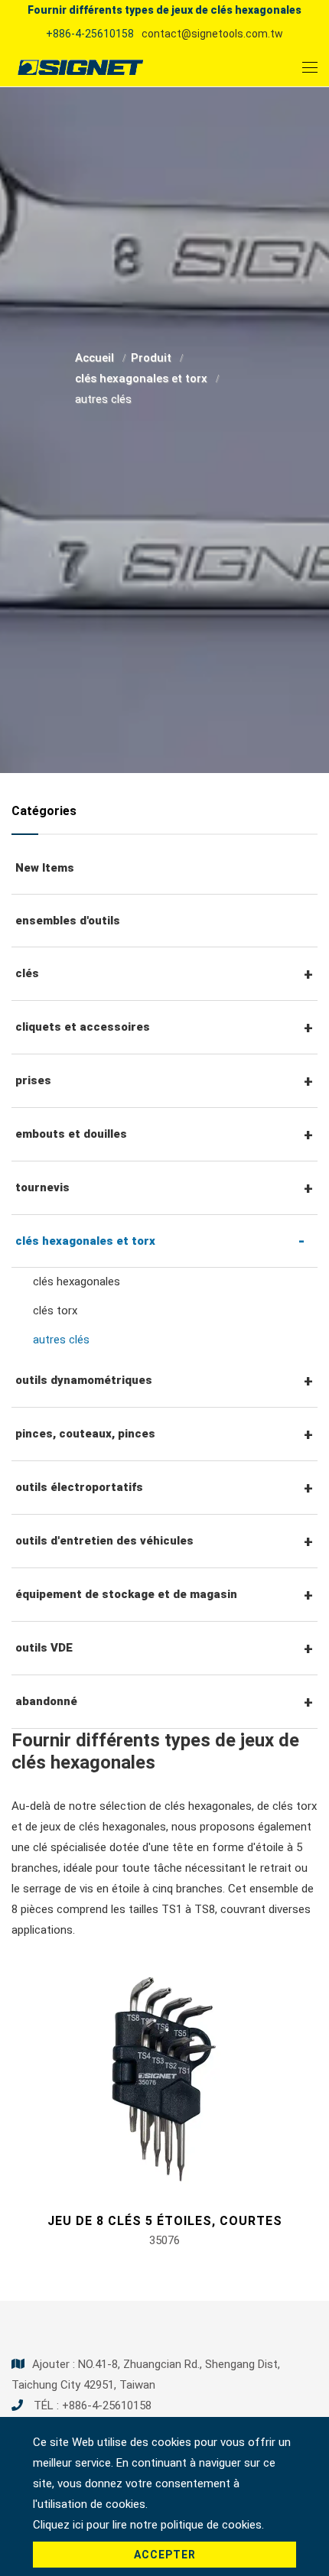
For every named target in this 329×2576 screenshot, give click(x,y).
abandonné (46, 1701)
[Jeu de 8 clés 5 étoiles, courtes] (164, 2078)
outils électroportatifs (79, 1487)
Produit (153, 358)
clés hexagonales (77, 1282)
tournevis (42, 1187)
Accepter (165, 2555)
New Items (45, 868)
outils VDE (44, 1648)
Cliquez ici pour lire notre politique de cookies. (148, 2525)
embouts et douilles (71, 1134)
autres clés (61, 1340)
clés (27, 973)
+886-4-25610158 (90, 34)
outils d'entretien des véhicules (104, 1541)
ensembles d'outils (68, 921)
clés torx (55, 1311)
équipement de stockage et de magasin (126, 1594)
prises (33, 1080)
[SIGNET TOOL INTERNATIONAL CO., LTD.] (80, 67)
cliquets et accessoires (83, 1027)
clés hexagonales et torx (143, 378)
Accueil (96, 358)
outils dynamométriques (84, 1380)
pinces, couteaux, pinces (85, 1434)
